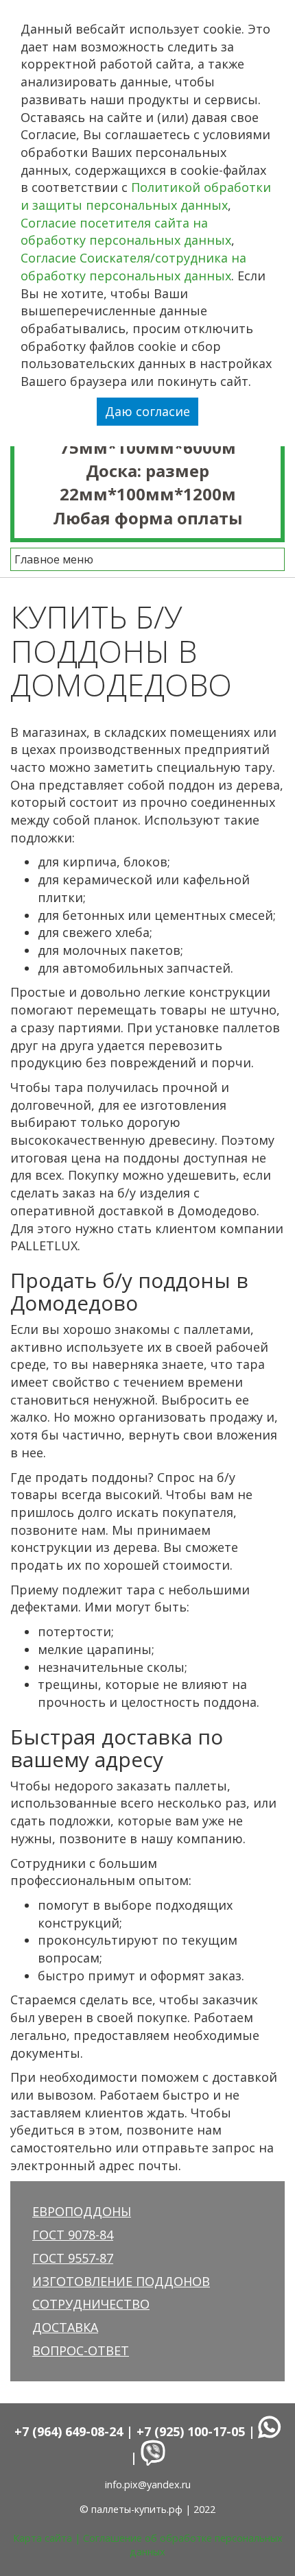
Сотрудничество (91, 2304)
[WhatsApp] (270, 2431)
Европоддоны (82, 2211)
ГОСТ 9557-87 (73, 2258)
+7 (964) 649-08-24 (69, 2431)
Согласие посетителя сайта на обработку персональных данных (126, 232)
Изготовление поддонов (121, 2281)
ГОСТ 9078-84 (73, 2235)
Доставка (65, 2327)
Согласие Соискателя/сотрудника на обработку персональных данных (133, 267)
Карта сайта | (48, 2538)
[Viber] (153, 2457)
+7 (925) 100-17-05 (191, 2431)
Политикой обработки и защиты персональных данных (146, 196)
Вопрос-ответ (81, 2350)
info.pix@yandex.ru (148, 2484)
